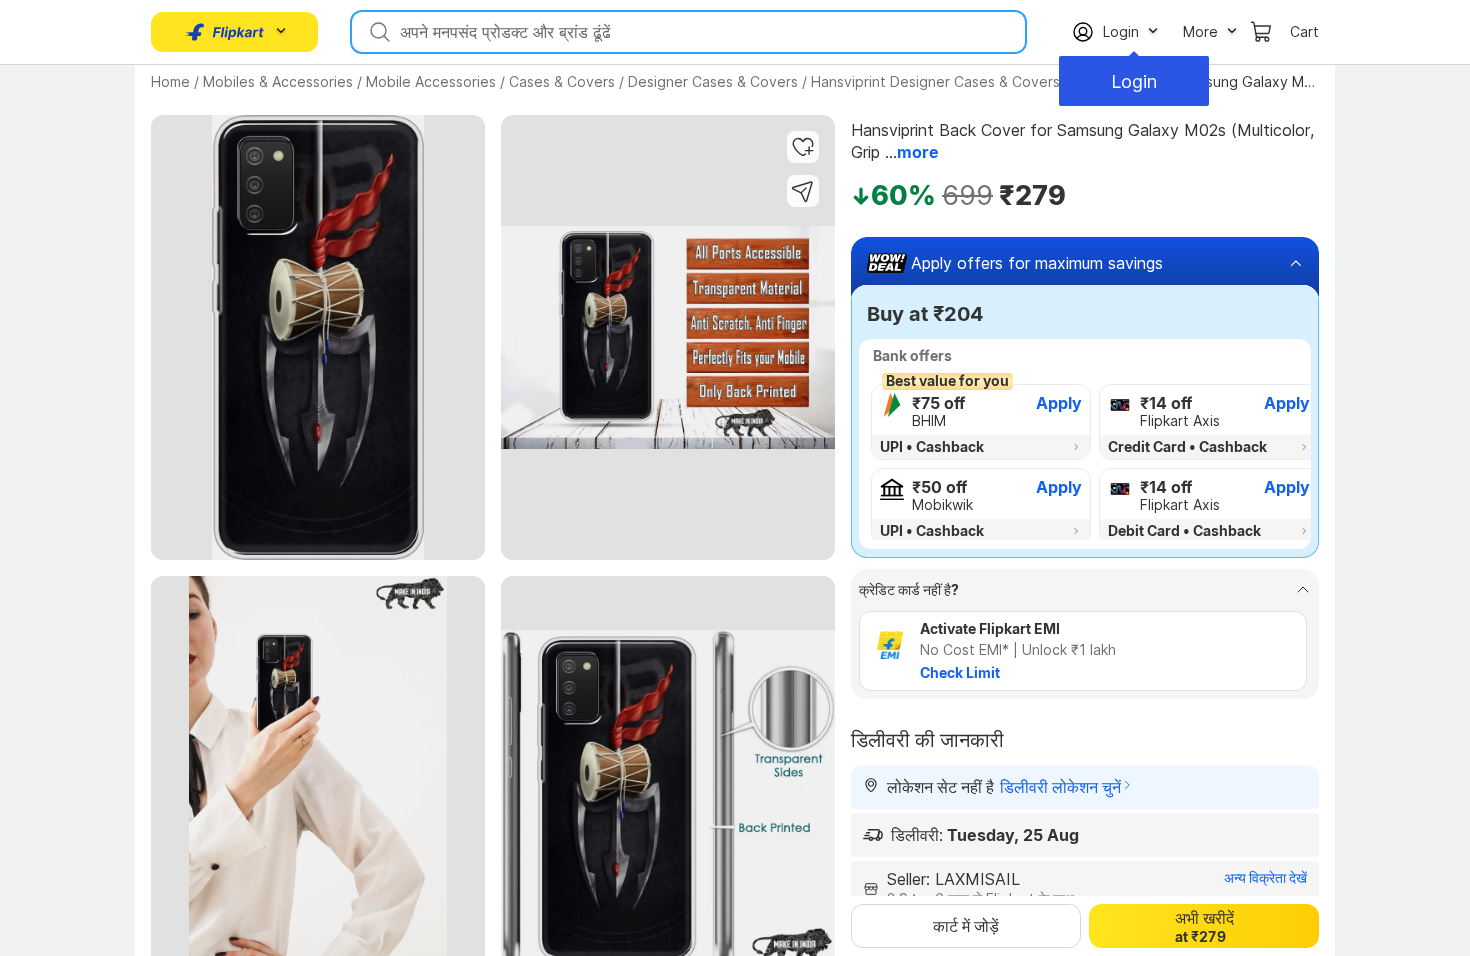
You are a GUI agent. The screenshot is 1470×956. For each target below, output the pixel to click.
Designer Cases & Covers (713, 81)
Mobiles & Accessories (278, 81)
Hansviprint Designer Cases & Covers (935, 81)
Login (1134, 81)
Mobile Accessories (431, 81)
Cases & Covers (562, 81)
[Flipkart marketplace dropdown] (225, 32)
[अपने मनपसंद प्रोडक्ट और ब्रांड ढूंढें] (378, 32)
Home (170, 81)
